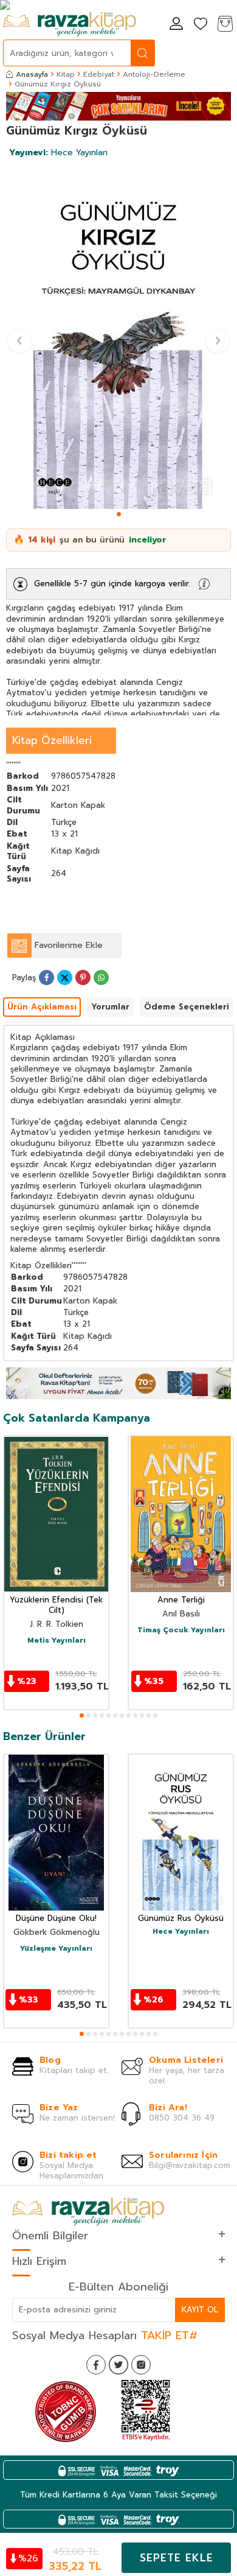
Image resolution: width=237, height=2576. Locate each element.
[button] (119, 514)
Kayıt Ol (200, 2310)
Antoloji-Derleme (154, 74)
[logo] (70, 24)
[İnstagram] (141, 2365)
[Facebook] (96, 2365)
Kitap (66, 74)
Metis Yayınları (57, 1641)
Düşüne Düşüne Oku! (56, 1919)
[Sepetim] (225, 25)
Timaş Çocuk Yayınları (181, 1630)
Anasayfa (32, 74)
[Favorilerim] (201, 25)
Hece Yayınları (58, 153)
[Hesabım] (176, 25)
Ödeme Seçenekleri (187, 1007)
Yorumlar (110, 1007)
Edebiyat (99, 74)
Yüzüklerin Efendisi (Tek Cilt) (56, 1606)
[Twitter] (118, 2365)
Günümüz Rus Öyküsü (181, 1919)
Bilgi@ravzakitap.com (190, 2165)
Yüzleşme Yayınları (56, 1949)
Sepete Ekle (177, 2558)
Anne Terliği (181, 1600)
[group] (118, 335)
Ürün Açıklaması (42, 1007)
